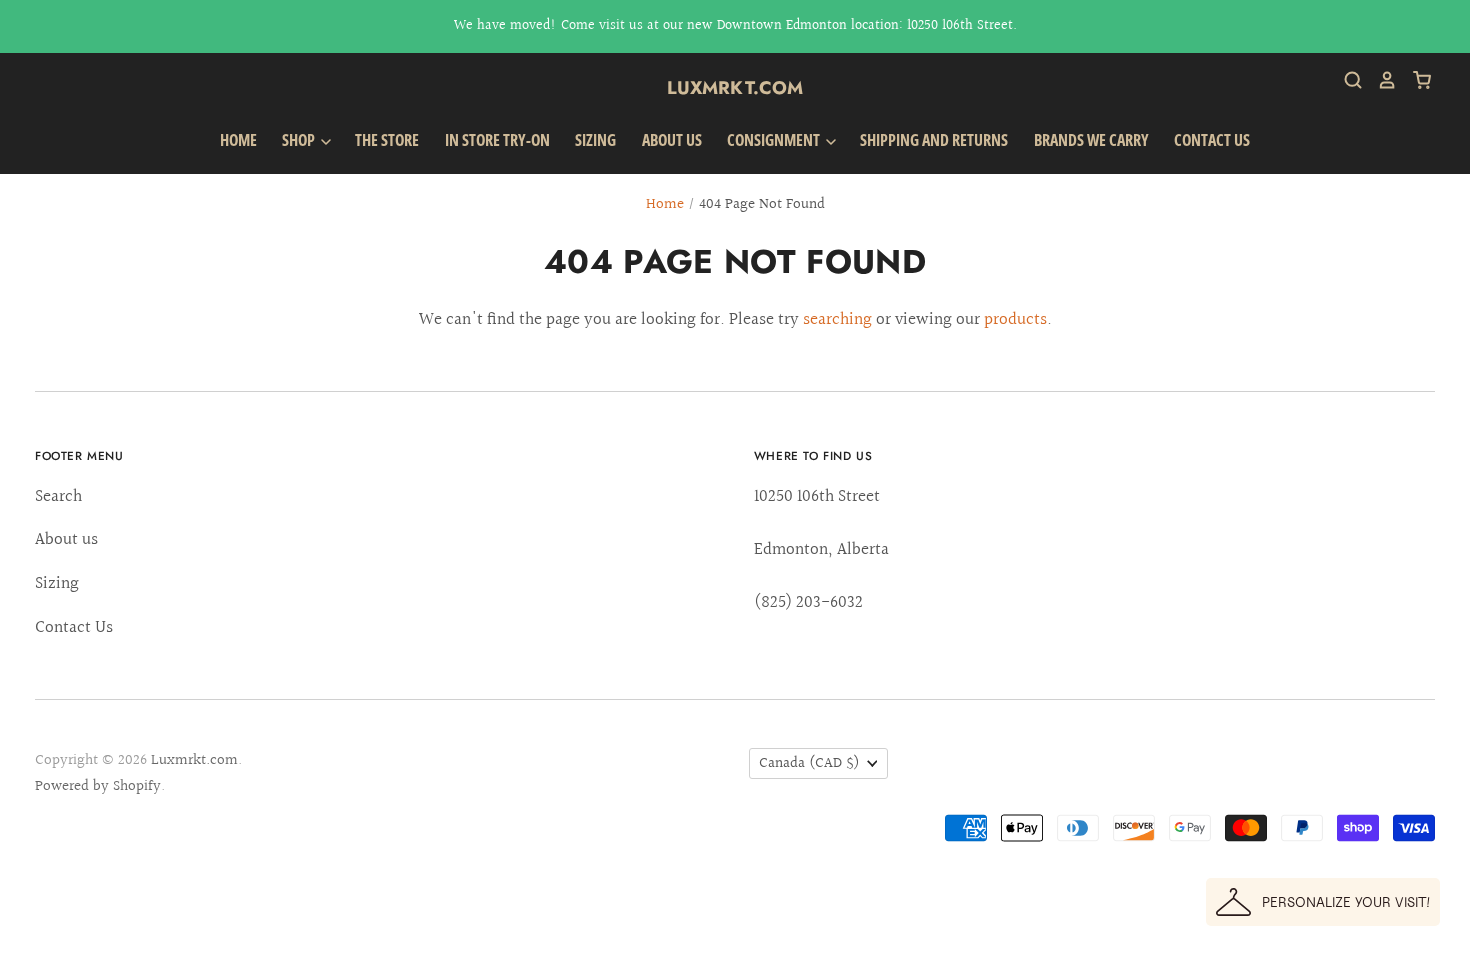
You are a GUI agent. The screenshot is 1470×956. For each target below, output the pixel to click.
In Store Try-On (497, 140)
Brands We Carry (1091, 140)
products (1015, 319)
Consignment (775, 140)
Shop (300, 140)
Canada (809, 763)
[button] (1323, 902)
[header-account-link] (1380, 80)
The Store (387, 140)
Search (58, 496)
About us (672, 140)
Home (238, 140)
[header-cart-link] (1414, 80)
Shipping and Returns (934, 140)
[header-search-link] (1346, 80)
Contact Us (1212, 140)
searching (837, 319)
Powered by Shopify (98, 786)
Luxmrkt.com (735, 88)
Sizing (595, 140)
